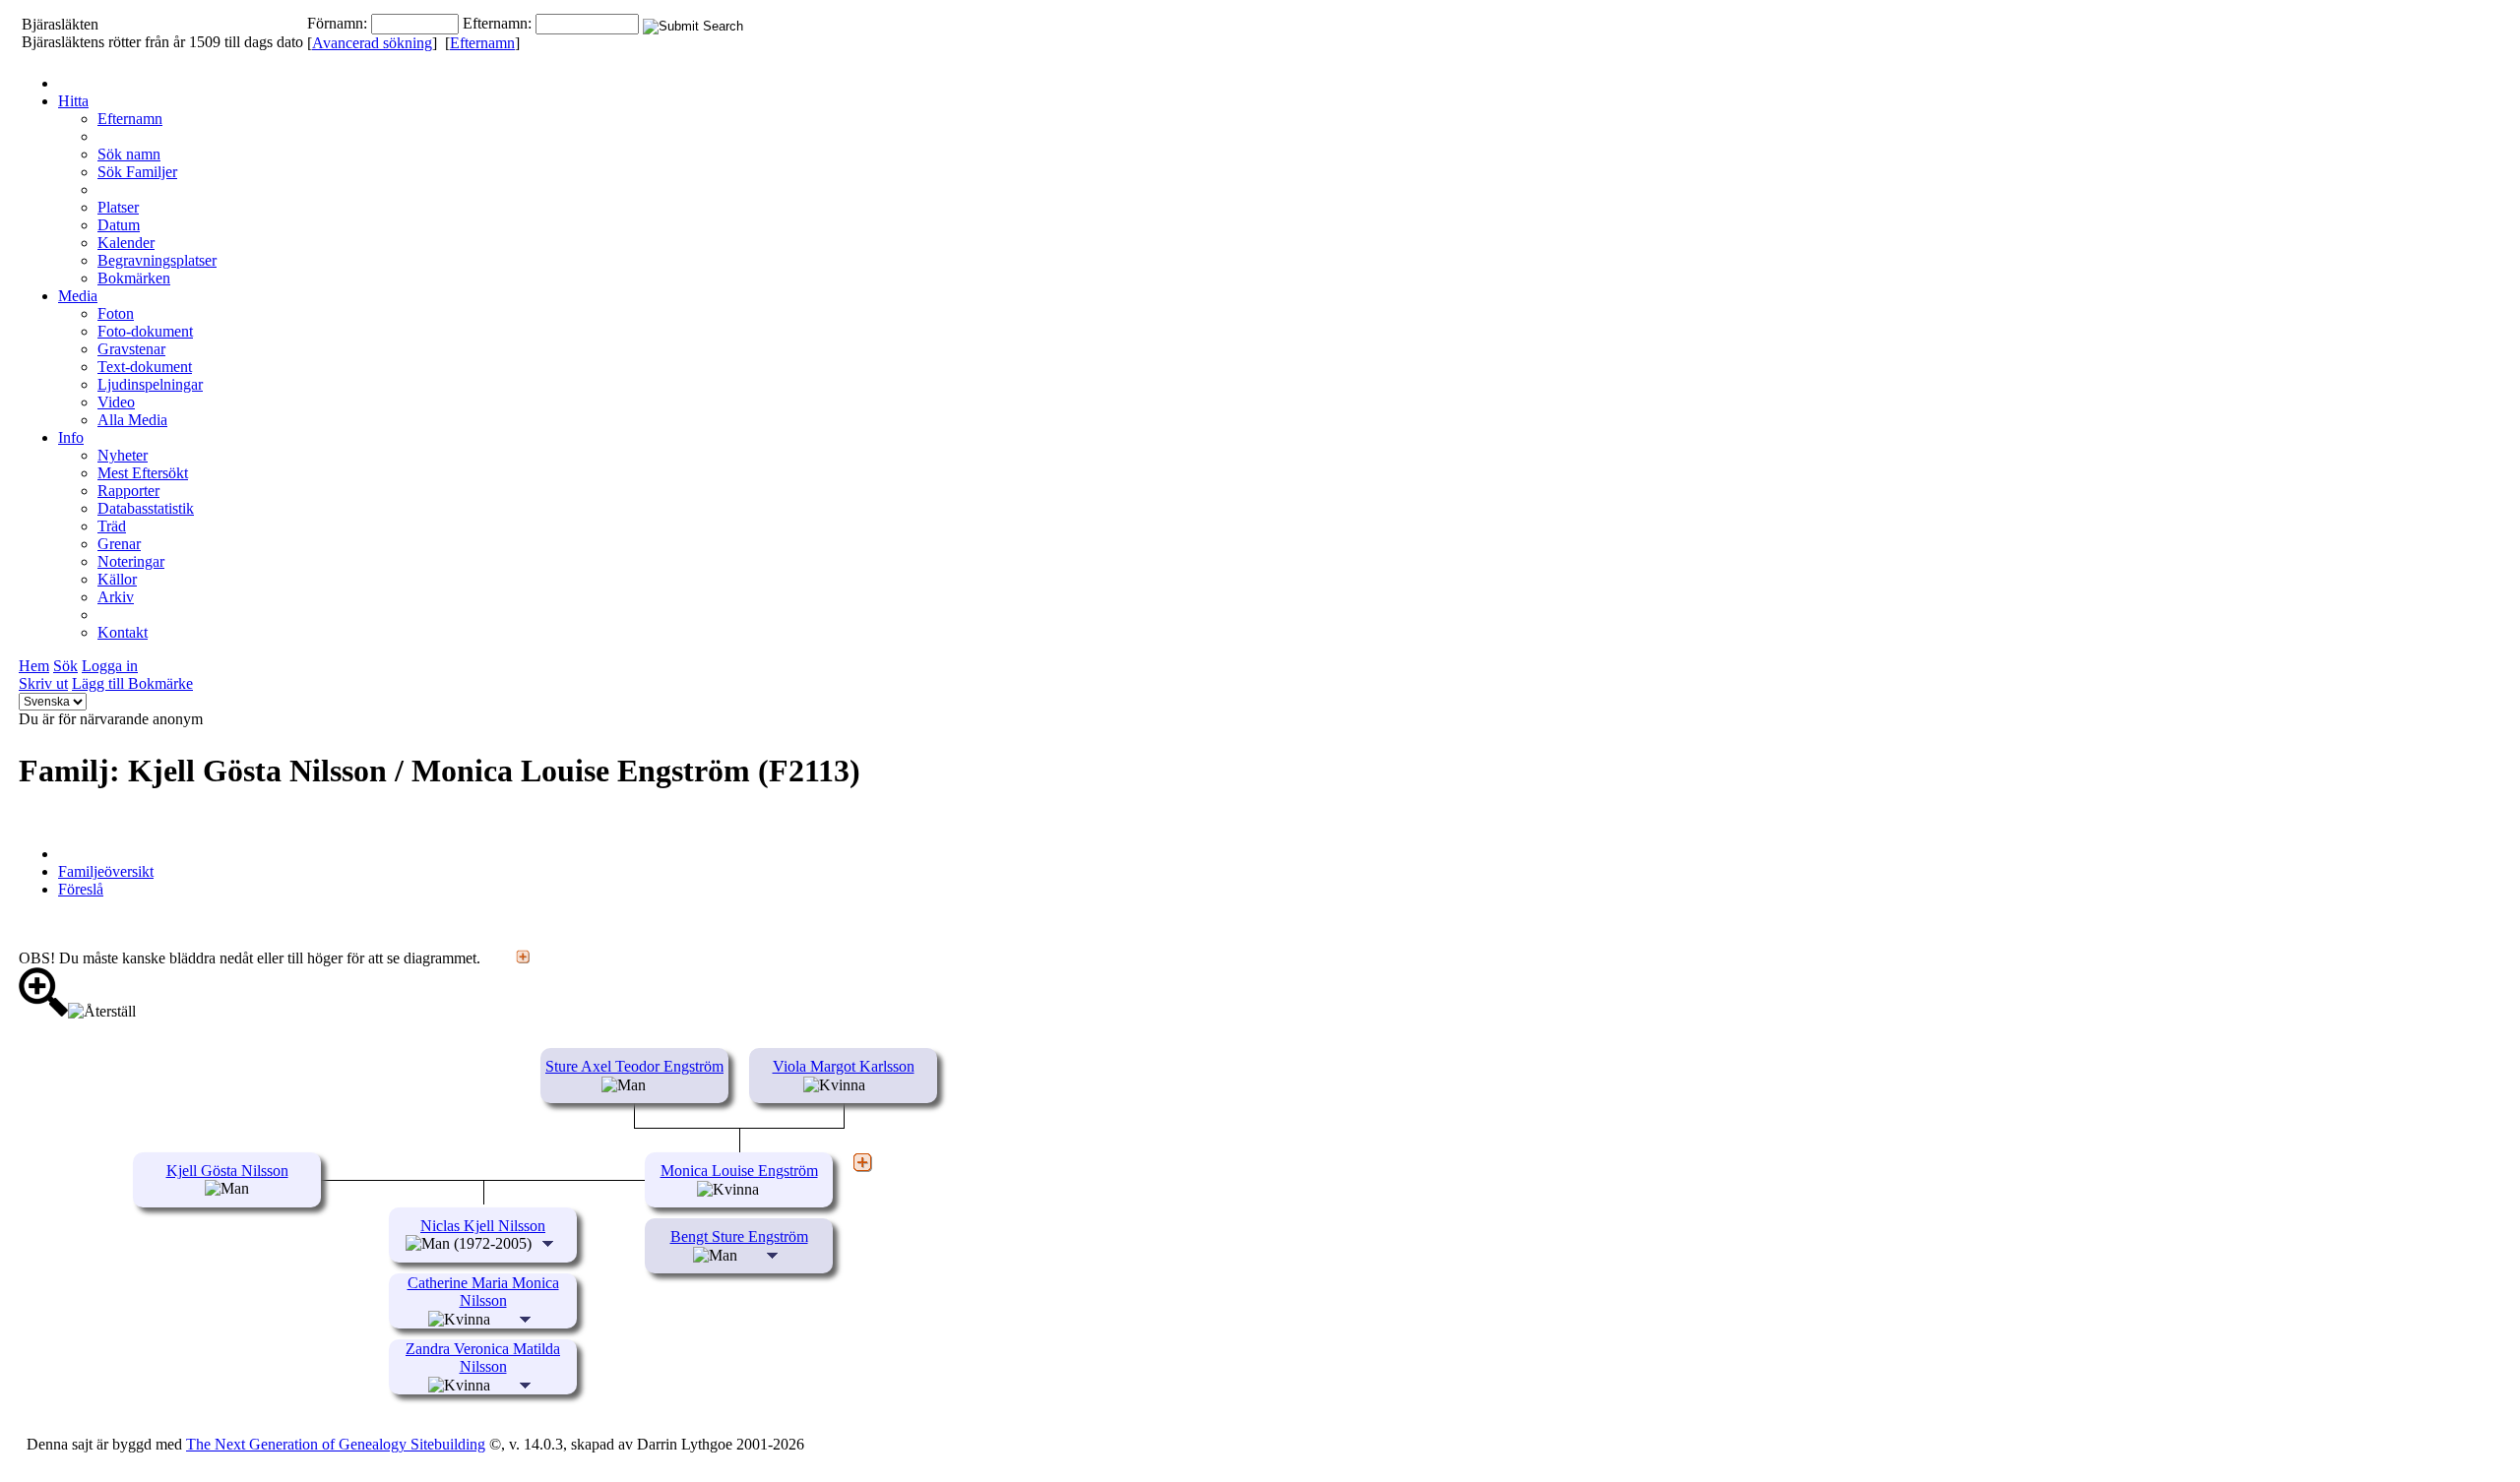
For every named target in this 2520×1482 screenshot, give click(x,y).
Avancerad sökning (372, 43)
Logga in (110, 666)
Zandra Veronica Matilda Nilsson (483, 1358)
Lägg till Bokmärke (132, 683)
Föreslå (81, 889)
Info (71, 437)
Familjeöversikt (106, 871)
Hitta (73, 101)
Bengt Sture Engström (739, 1236)
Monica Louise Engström (739, 1171)
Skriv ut (43, 683)
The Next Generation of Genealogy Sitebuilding (336, 1444)
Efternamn (482, 43)
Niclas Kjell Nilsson (483, 1226)
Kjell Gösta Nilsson (227, 1171)
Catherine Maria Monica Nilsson (483, 1292)
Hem (34, 666)
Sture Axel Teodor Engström (634, 1066)
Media (78, 296)
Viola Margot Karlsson (844, 1066)
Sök (65, 666)
